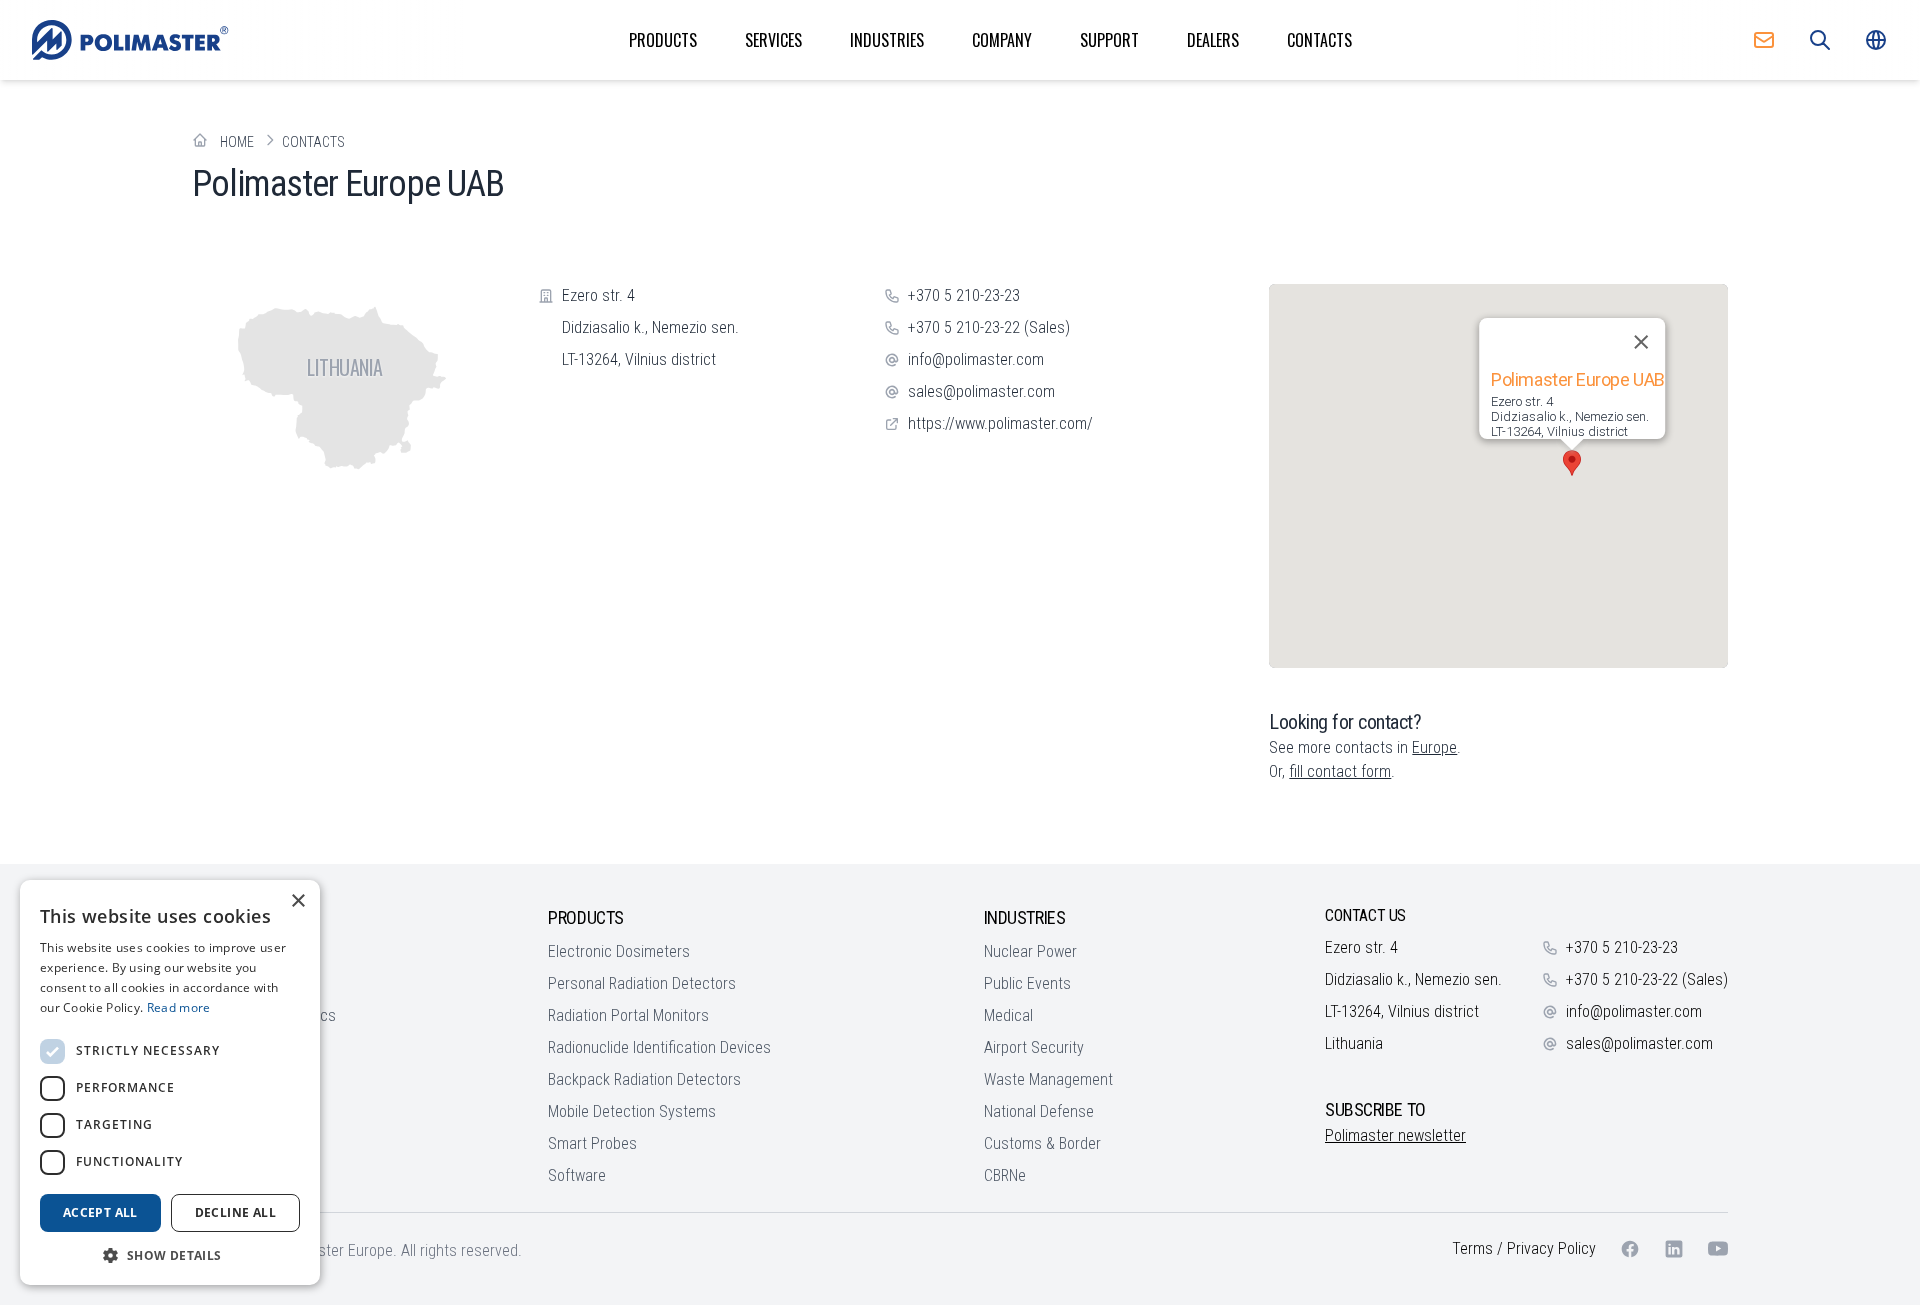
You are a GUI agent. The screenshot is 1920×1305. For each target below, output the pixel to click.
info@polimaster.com (976, 359)
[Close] (1640, 342)
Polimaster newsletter (1395, 1135)
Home (237, 142)
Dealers (1213, 40)
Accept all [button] (100, 1212)
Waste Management (1048, 1079)
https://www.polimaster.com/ (1000, 423)
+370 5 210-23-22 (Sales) (989, 327)
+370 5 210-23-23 (964, 295)
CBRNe (1005, 1175)
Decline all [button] (235, 1212)
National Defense (1039, 1111)
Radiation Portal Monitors (628, 1015)
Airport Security (1034, 1047)
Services (773, 40)
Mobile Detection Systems (632, 1111)
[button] (1572, 463)
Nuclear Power (1030, 951)
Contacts (1319, 40)
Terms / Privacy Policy (1524, 1248)
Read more (179, 1007)
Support (1109, 40)
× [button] (297, 901)
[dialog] (170, 1082)
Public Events (1027, 983)
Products (663, 40)
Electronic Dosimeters (619, 951)
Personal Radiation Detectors (642, 983)
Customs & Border (1042, 1143)
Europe (1434, 747)
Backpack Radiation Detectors (644, 1079)
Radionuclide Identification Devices (659, 1047)
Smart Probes (592, 1143)
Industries (887, 40)
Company (1002, 40)
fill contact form (1340, 771)
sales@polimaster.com (981, 391)
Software (577, 1175)
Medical (1008, 1015)
